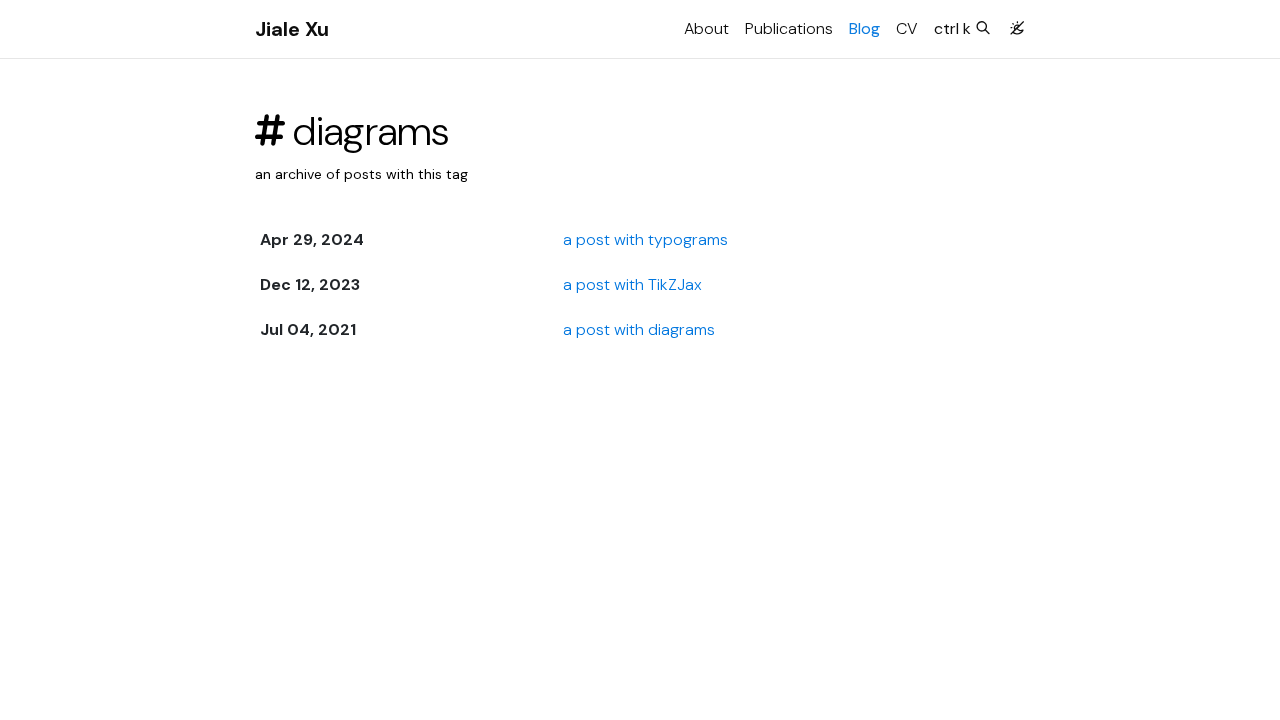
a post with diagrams (639, 329)
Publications (789, 28)
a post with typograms (645, 239)
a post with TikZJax (632, 284)
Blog (864, 28)
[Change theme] (1012, 22)
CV (907, 28)
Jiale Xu (292, 29)
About (706, 28)
